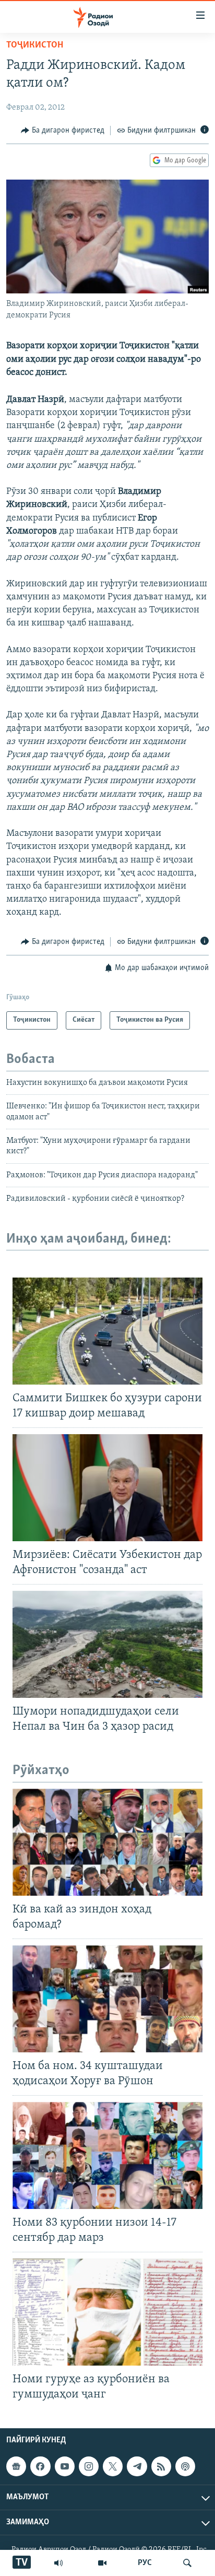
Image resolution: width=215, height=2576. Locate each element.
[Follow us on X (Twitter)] (113, 2466)
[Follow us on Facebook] (40, 2466)
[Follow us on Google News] (16, 2466)
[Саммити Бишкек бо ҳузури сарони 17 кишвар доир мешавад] (107, 1331)
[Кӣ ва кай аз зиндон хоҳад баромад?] (107, 1842)
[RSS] (161, 2466)
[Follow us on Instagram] (89, 2466)
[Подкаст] (185, 2466)
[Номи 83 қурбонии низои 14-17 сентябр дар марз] (107, 2155)
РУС (145, 2563)
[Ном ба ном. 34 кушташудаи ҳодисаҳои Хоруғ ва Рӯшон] (107, 1999)
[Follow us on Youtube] (65, 2466)
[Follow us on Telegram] (137, 2466)
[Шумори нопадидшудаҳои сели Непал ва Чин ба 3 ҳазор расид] (107, 1644)
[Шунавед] (58, 2563)
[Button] (63, 131)
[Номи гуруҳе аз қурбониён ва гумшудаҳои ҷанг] (107, 2312)
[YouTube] (102, 2563)
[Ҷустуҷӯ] (187, 2563)
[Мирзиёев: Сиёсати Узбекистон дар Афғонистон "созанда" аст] (107, 1488)
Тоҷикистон (35, 45)
